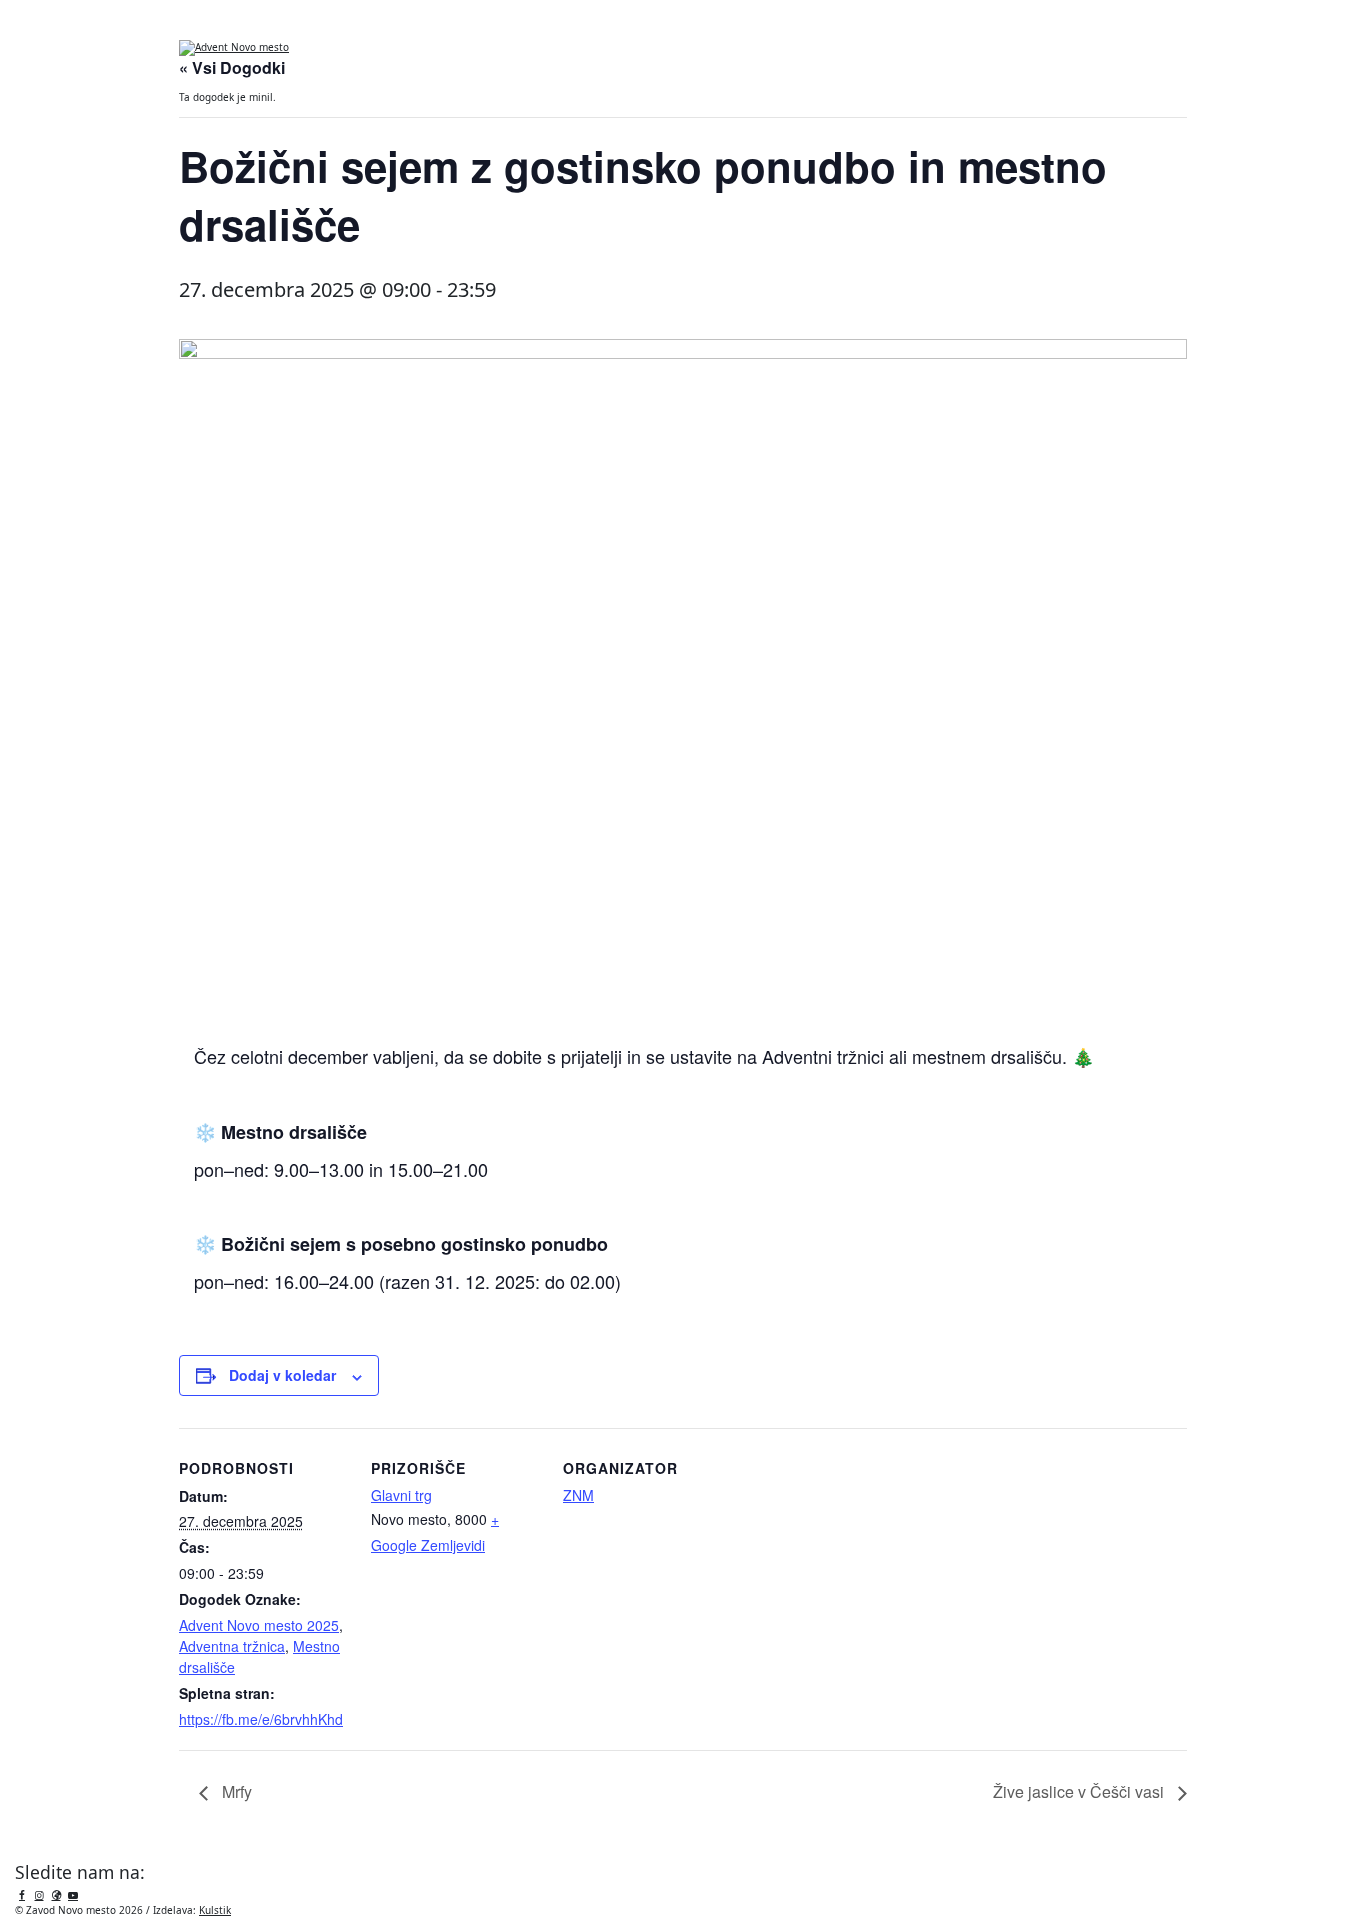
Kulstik (215, 1910)
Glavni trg (401, 1495)
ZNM (578, 1495)
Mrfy (235, 1791)
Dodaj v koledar (282, 1375)
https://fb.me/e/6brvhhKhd (261, 1719)
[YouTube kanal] (73, 1895)
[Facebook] (22, 1895)
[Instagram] (39, 1895)
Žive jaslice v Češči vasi (1080, 1791)
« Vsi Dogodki (232, 67)
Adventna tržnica (232, 1646)
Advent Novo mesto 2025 (259, 1625)
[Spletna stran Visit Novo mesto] (56, 1895)
